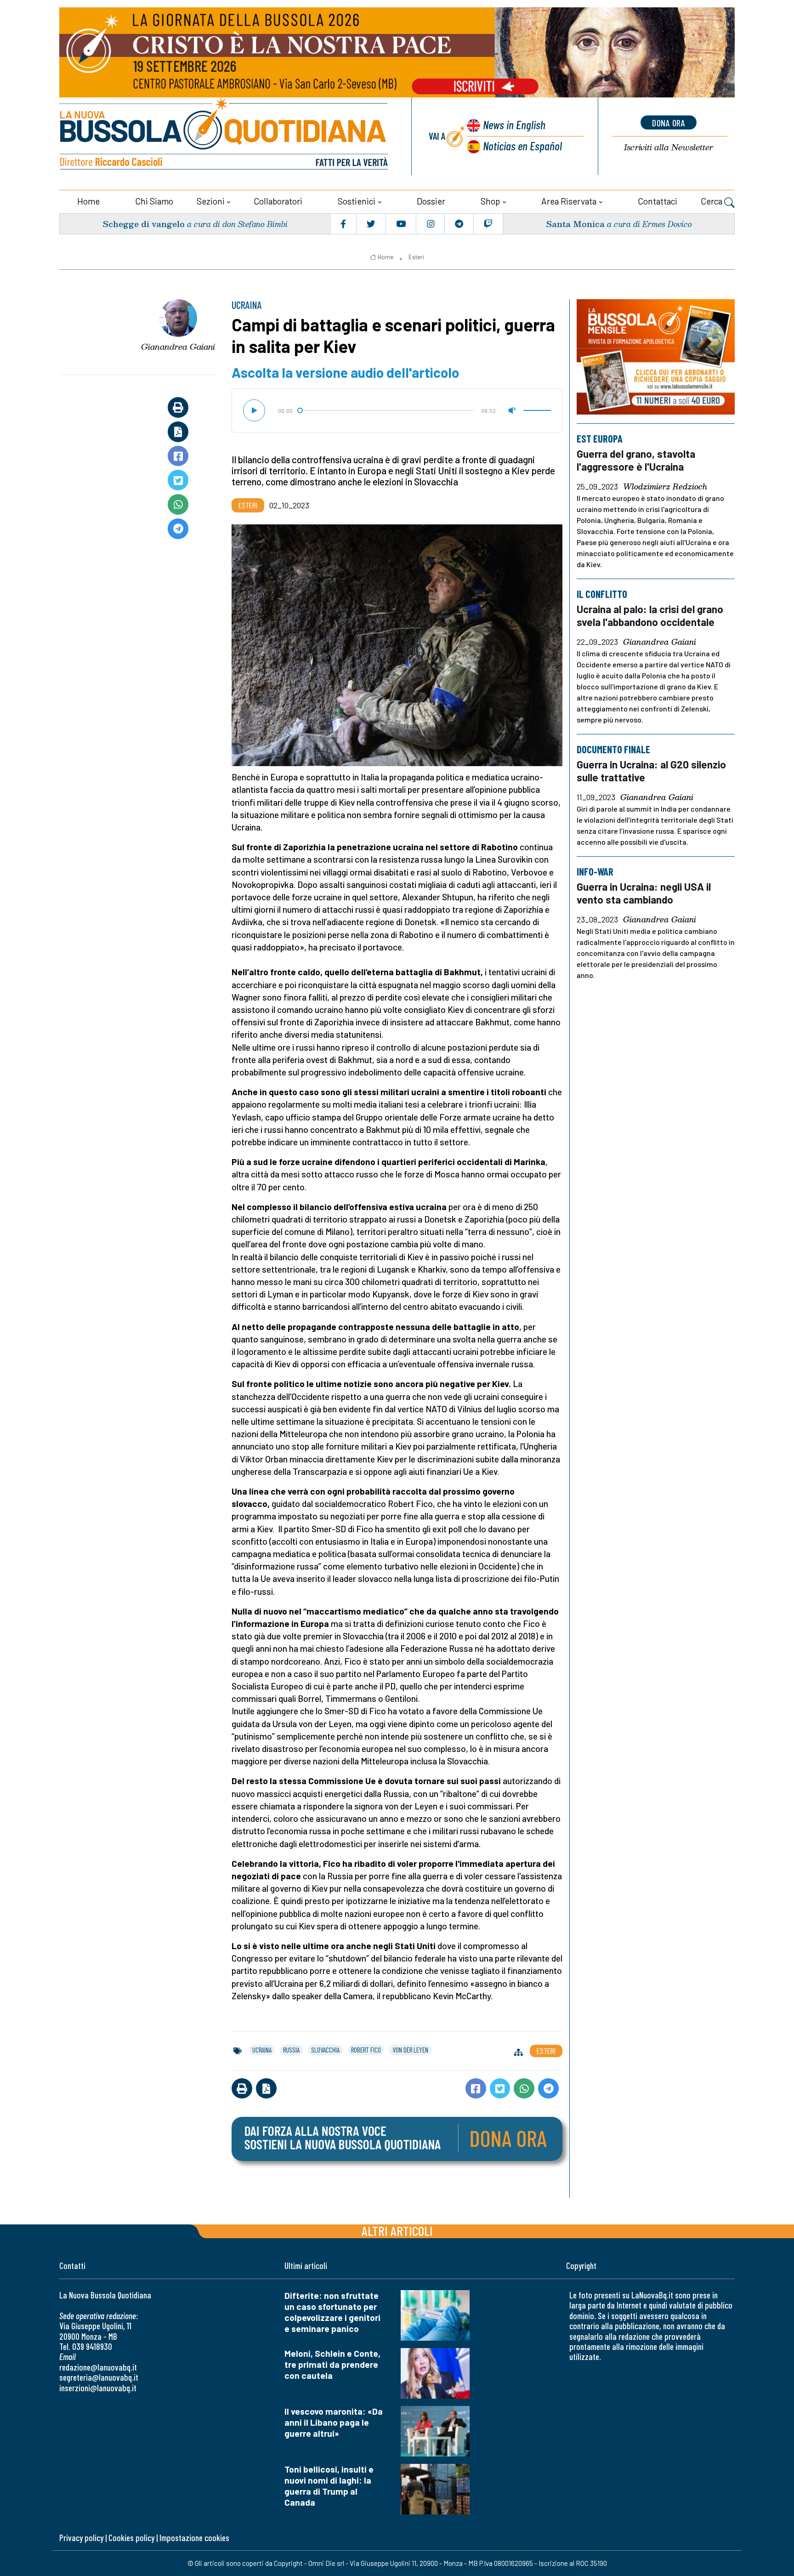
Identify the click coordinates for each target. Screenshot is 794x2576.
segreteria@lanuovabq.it (99, 2377)
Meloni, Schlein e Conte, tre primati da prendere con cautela (332, 2364)
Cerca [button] (712, 201)
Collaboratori (278, 201)
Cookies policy (131, 2538)
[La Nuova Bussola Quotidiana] (225, 136)
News (514, 124)
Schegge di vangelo (144, 224)
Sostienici (357, 201)
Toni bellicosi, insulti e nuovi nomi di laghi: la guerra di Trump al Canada (329, 2486)
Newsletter (669, 147)
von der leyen (410, 2050)
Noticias (522, 145)
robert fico (366, 2050)
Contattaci (658, 201)
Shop (490, 201)
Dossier (431, 201)
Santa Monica (575, 224)
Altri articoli (397, 2231)
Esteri (416, 257)
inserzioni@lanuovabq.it (98, 2388)
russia (291, 2050)
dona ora (669, 123)
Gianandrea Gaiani (178, 347)
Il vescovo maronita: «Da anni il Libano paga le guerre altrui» (334, 2422)
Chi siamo (154, 201)
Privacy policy (81, 2538)
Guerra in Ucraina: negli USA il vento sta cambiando (644, 893)
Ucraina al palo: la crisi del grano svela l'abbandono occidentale (650, 615)
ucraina (262, 2050)
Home (88, 201)
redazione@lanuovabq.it (98, 2367)
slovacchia (325, 2050)
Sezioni (211, 201)
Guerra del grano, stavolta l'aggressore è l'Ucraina (636, 460)
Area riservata (569, 201)
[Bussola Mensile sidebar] (656, 357)
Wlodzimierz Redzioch (665, 487)
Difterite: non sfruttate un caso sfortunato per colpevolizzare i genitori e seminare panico (332, 2312)
